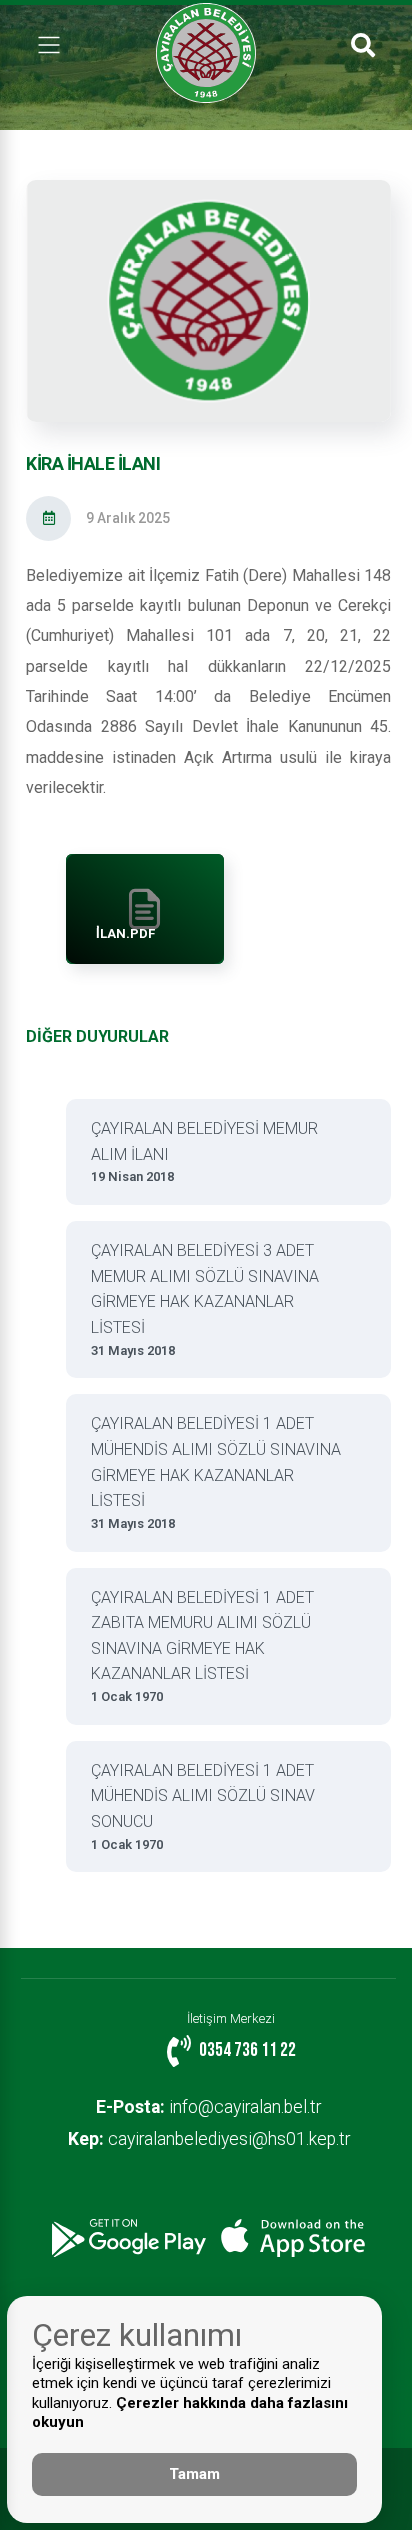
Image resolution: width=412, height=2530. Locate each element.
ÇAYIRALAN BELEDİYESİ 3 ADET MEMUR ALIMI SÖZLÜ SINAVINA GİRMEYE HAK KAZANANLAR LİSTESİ (205, 1299)
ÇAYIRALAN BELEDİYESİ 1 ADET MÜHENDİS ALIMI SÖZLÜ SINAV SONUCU (203, 1806)
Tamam (194, 2474)
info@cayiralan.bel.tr (208, 2107)
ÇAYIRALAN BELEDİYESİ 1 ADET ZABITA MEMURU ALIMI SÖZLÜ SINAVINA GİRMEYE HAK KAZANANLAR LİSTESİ (202, 1646)
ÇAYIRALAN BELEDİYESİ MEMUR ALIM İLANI (204, 1151)
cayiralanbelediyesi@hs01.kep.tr (209, 2139)
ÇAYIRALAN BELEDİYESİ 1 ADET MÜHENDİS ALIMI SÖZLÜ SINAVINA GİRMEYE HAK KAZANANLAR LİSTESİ (216, 1472)
